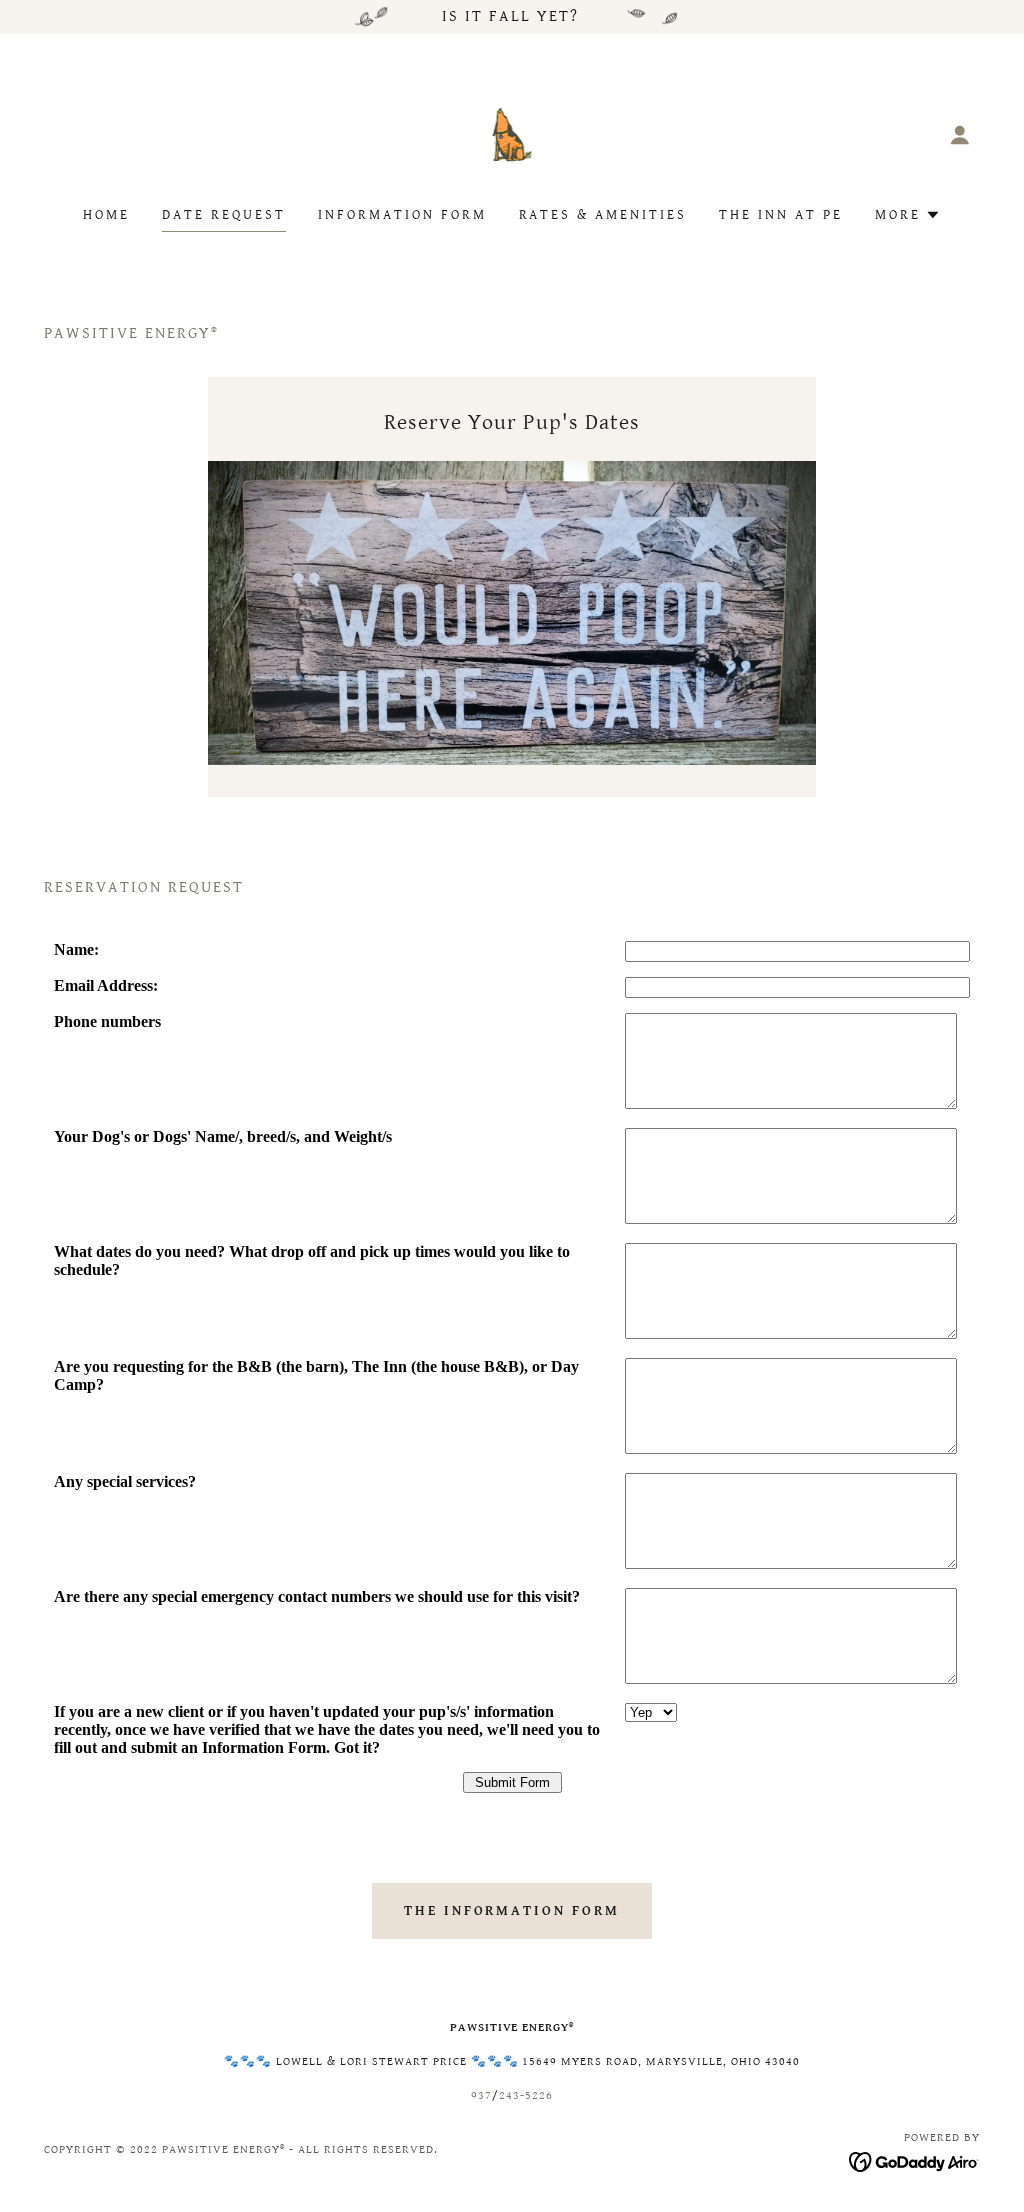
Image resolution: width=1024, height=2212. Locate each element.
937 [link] (481, 2095)
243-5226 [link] (526, 2095)
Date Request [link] (224, 215)
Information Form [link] (402, 215)
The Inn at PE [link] (781, 215)
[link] (512, 133)
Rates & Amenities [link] (603, 215)
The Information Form (512, 1911)
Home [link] (106, 215)
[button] (960, 135)
